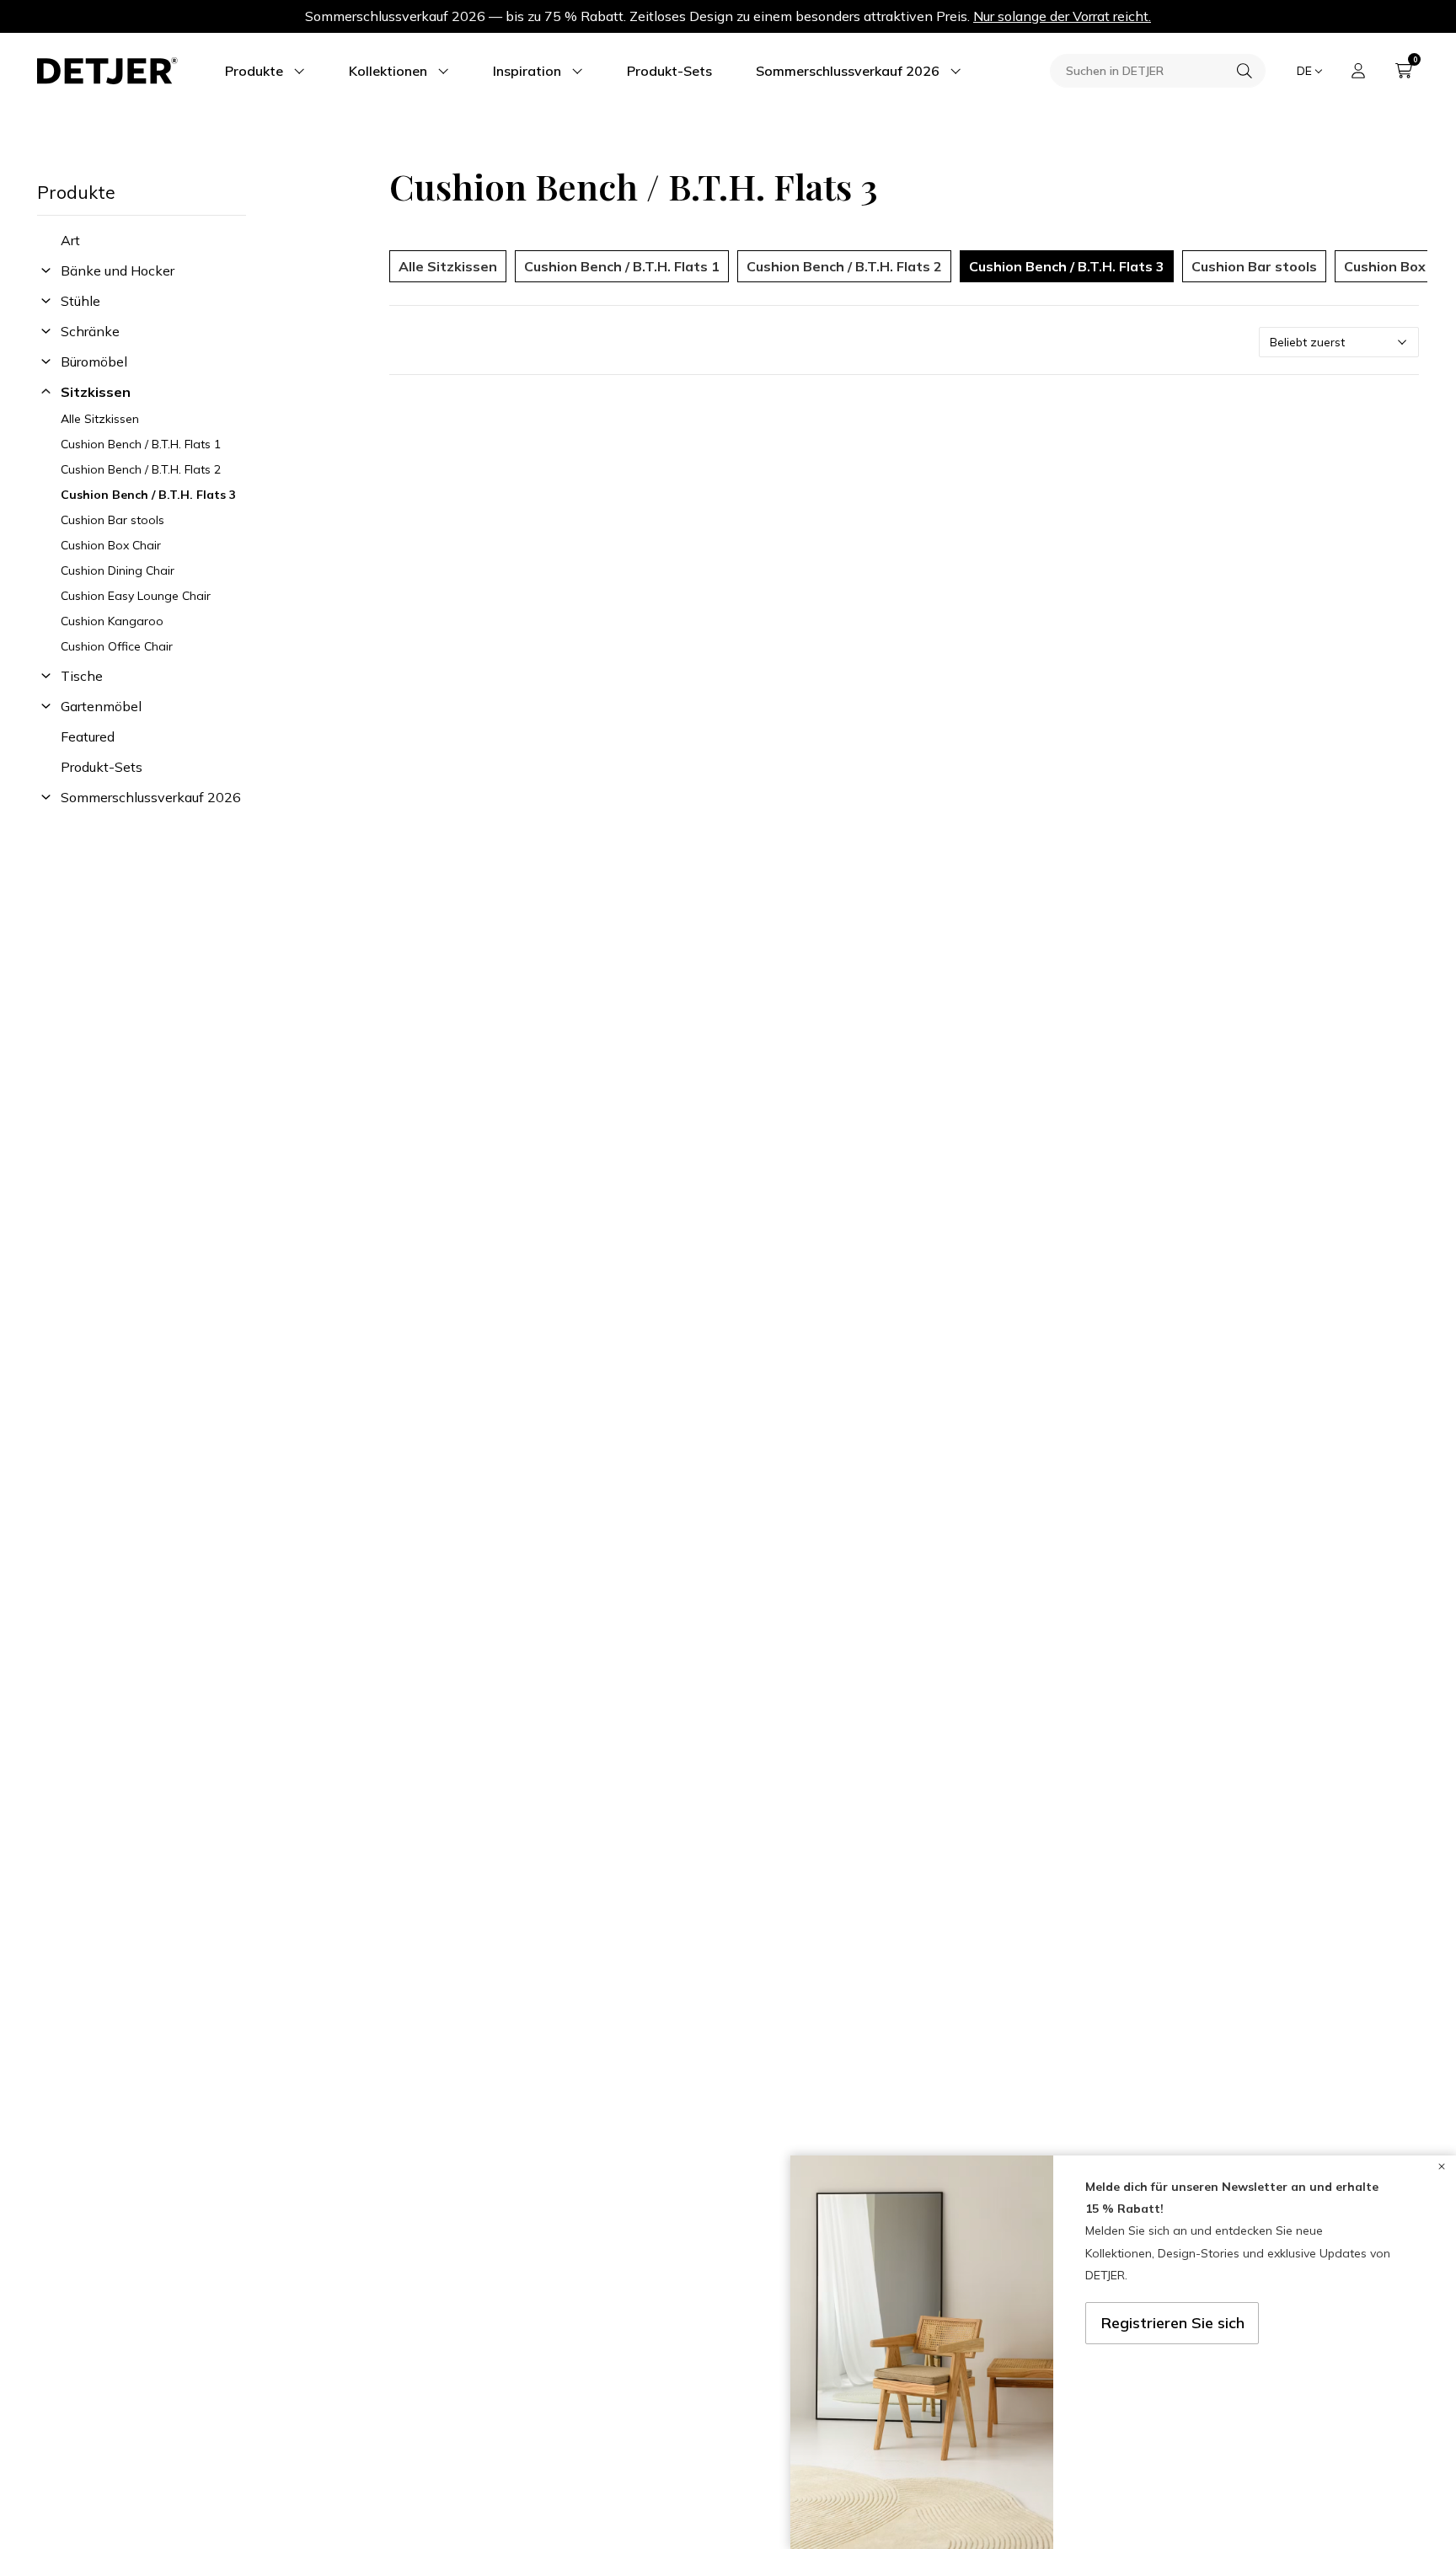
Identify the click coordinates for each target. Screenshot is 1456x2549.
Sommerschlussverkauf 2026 (848, 71)
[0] (1404, 71)
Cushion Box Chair (111, 545)
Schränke (90, 331)
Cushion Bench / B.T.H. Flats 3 (148, 495)
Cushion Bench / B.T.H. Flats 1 (141, 444)
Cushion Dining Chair (118, 570)
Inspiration (527, 71)
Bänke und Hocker (118, 270)
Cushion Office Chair (117, 646)
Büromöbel (94, 361)
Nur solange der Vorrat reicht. (1062, 16)
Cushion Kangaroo (112, 621)
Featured (88, 736)
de (1304, 71)
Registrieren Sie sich (1173, 2323)
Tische (82, 676)
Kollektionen (388, 71)
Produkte (254, 71)
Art (70, 240)
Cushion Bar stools (112, 520)
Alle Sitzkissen (100, 419)
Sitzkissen (96, 392)
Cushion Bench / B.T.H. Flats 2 (141, 469)
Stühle (80, 301)
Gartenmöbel (101, 706)
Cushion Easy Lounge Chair (136, 596)
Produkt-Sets (669, 71)
